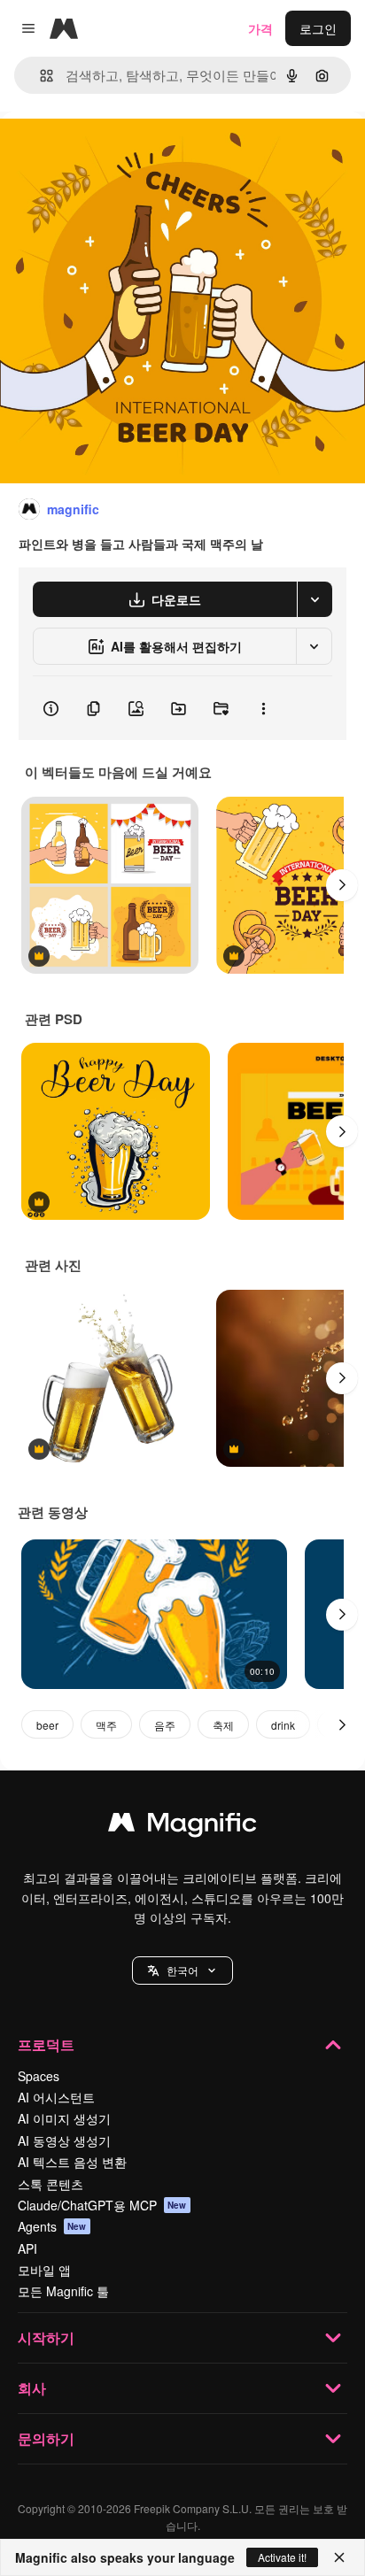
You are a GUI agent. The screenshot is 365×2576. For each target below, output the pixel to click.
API (27, 2248)
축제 (223, 1725)
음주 (165, 1725)
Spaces (39, 2076)
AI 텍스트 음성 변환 (72, 2162)
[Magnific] (182, 1826)
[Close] (339, 2557)
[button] (182, 1971)
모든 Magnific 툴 (63, 2291)
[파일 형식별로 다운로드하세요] (315, 599)
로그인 (318, 28)
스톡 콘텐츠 (50, 2184)
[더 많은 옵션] (263, 708)
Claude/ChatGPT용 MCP (102, 2205)
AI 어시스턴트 (56, 2097)
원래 (102, 152)
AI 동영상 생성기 (64, 2140)
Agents (52, 2226)
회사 (32, 2388)
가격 (260, 28)
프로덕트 (46, 2044)
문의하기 (46, 2438)
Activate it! (282, 2557)
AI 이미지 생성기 (64, 2118)
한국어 (182, 1970)
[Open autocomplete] (39, 76)
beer (47, 1725)
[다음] (342, 885)
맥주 (106, 1725)
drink (283, 1725)
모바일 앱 (44, 2270)
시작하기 (46, 2337)
